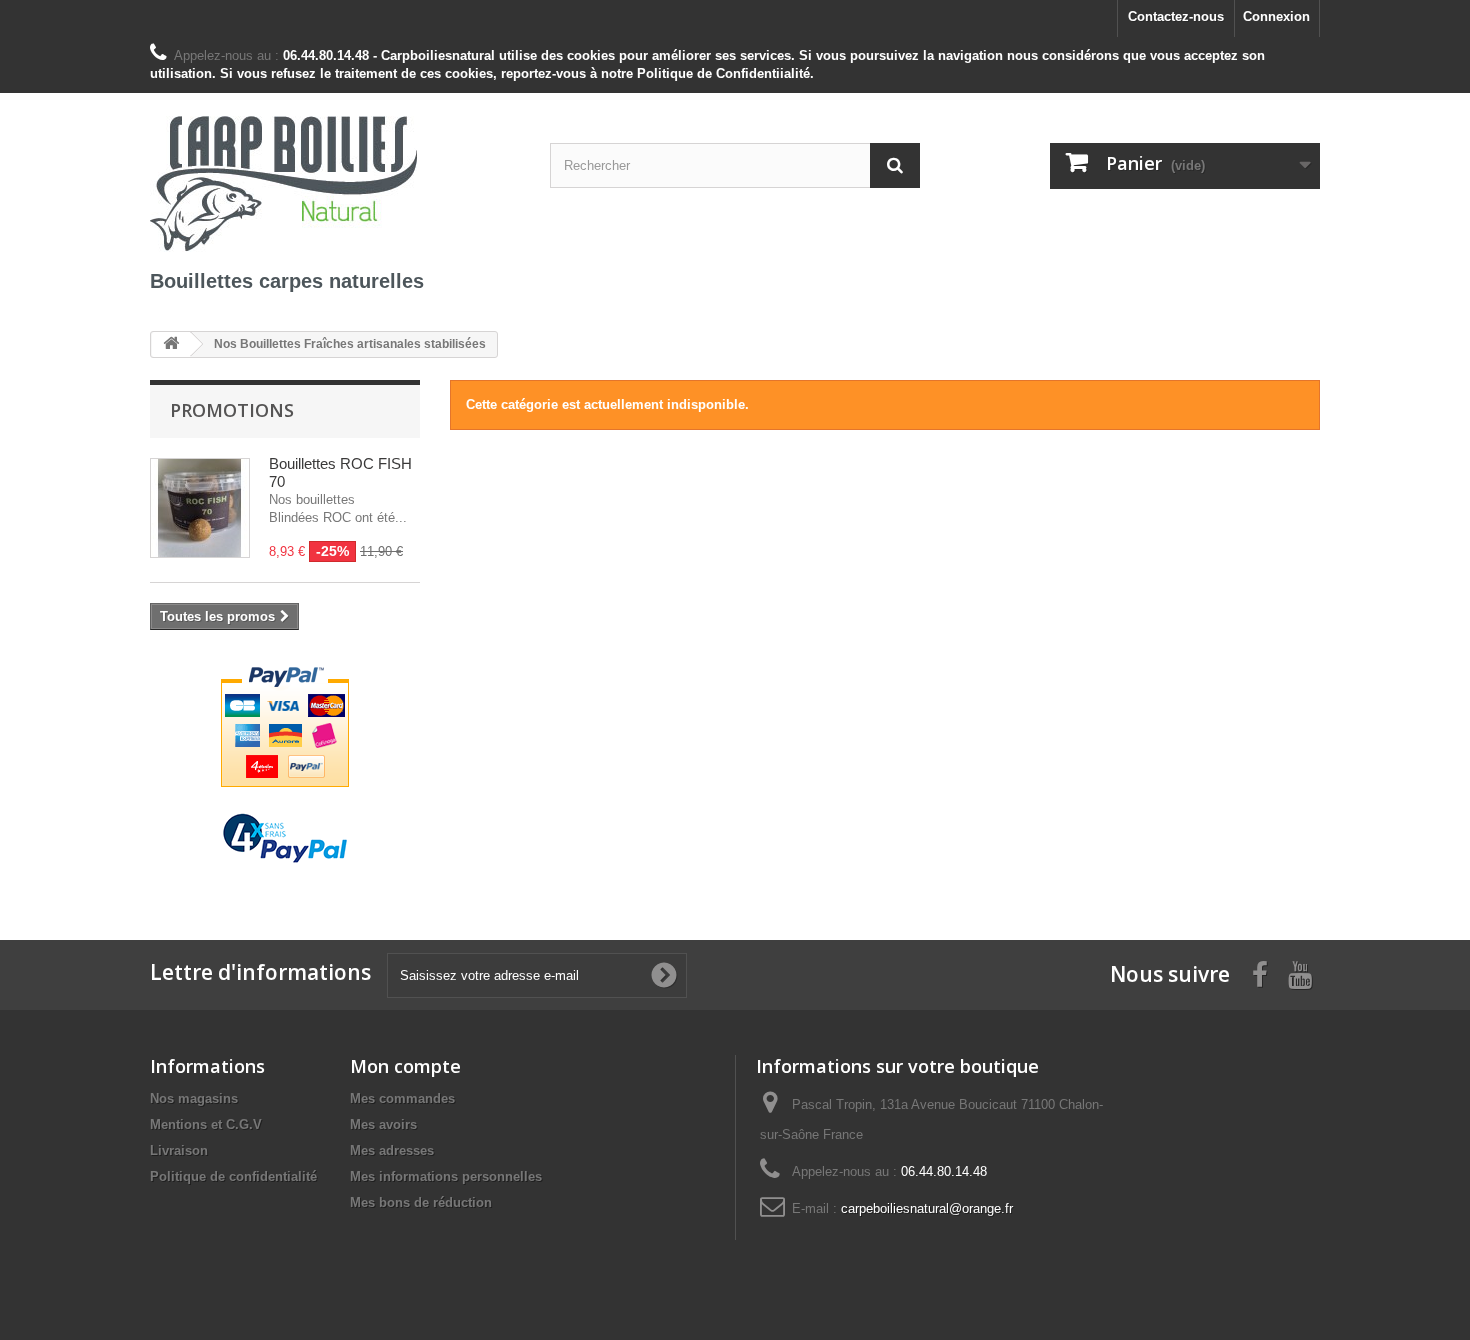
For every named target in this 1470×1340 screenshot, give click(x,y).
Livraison (179, 1150)
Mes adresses (392, 1150)
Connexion (1276, 16)
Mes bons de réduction (421, 1202)
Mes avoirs (383, 1124)
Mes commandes (402, 1098)
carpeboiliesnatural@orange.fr (927, 1208)
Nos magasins (194, 1098)
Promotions (232, 410)
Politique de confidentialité (233, 1176)
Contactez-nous (1176, 16)
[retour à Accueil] (171, 344)
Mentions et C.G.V (206, 1124)
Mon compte (405, 1066)
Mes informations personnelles (446, 1176)
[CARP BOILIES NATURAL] (335, 180)
